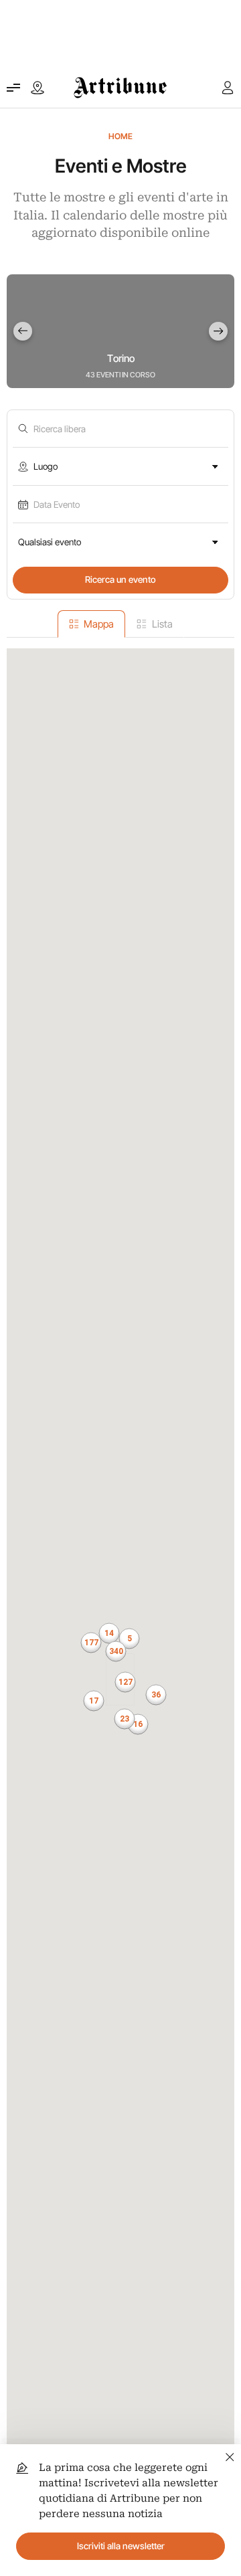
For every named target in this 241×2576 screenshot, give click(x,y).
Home (120, 136)
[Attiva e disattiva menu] (13, 88)
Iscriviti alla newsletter (121, 2546)
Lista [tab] (162, 624)
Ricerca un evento (120, 579)
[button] (116, 1651)
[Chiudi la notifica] (230, 2455)
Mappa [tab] (99, 624)
